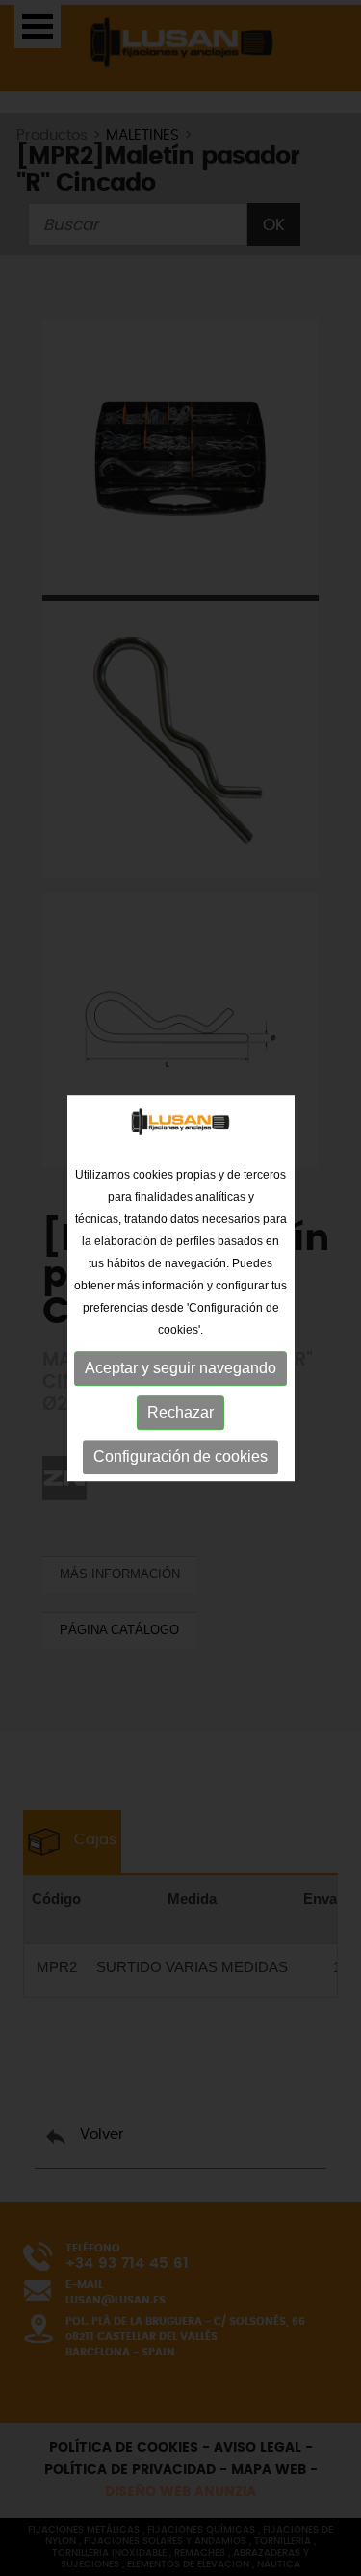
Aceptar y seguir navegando (180, 1368)
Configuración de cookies (180, 1457)
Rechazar (180, 1412)
